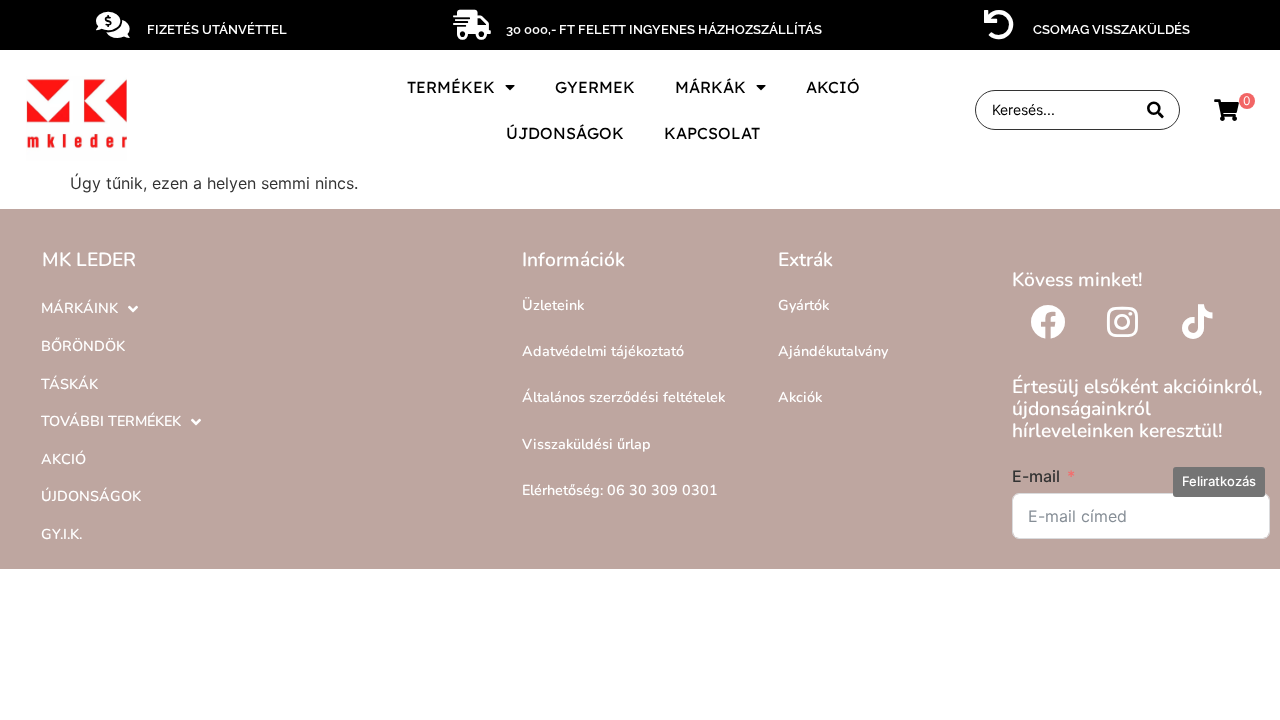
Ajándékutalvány (833, 351)
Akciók (800, 397)
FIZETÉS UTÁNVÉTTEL (217, 29)
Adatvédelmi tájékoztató (603, 351)
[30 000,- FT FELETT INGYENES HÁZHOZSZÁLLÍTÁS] (472, 25)
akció (833, 87)
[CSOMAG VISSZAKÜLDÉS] (999, 25)
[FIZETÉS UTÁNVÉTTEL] (113, 25)
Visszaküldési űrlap (586, 444)
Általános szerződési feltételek (623, 397)
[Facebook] (1047, 321)
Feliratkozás (1219, 481)
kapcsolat (712, 133)
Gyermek (595, 87)
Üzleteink (553, 305)
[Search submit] (1155, 110)
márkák (710, 87)
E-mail (1036, 476)
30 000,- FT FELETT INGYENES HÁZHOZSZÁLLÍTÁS (664, 29)
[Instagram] (1122, 321)
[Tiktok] (1197, 321)
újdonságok (565, 133)
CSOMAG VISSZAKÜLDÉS (1111, 29)
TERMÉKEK (451, 87)
